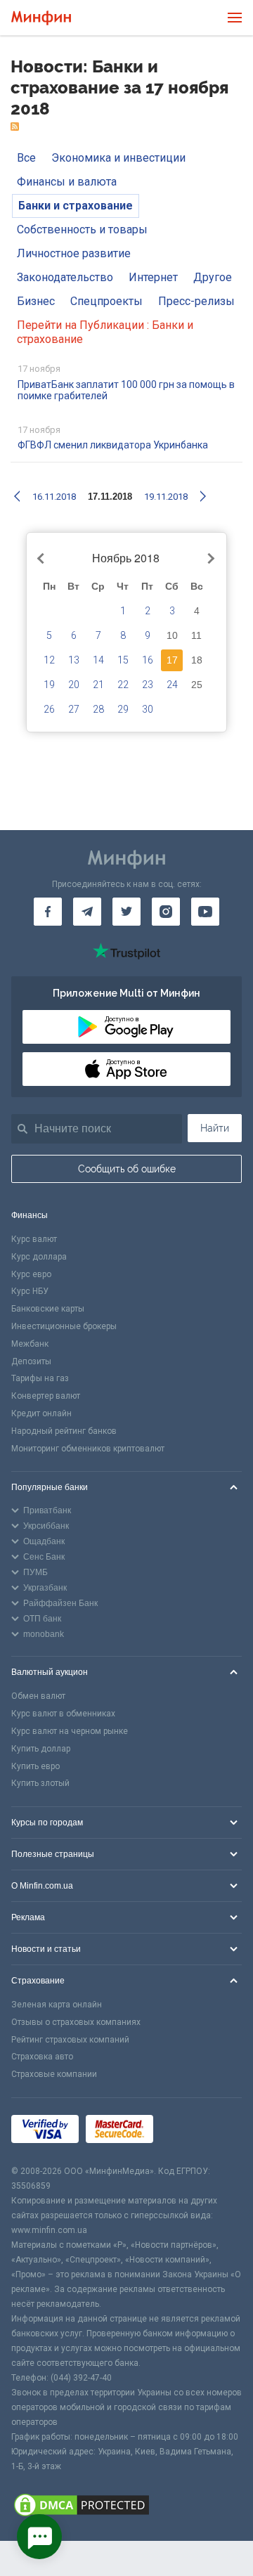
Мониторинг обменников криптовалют (88, 1449)
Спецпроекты (106, 301)
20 (74, 685)
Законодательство (65, 277)
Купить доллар (41, 1749)
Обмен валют (38, 1696)
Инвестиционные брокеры (64, 1326)
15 (123, 660)
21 (98, 685)
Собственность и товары (82, 229)
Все (26, 158)
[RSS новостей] (15, 127)
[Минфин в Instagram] (166, 912)
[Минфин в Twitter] (126, 912)
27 (74, 709)
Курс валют (34, 1239)
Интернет (153, 277)
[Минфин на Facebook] (48, 912)
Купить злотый (40, 1783)
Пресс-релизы (196, 301)
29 (123, 709)
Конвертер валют (46, 1396)
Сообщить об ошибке (127, 1169)
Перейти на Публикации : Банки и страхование (105, 332)
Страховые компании (54, 2074)
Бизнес (36, 301)
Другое (213, 277)
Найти (215, 1128)
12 (49, 660)
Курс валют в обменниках (63, 1714)
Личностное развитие (74, 253)
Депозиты (31, 1361)
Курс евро (31, 1274)
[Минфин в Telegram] (87, 912)
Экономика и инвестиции (118, 158)
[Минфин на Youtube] (205, 912)
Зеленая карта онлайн (57, 2005)
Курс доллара (39, 1257)
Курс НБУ (30, 1291)
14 (98, 660)
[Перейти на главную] (41, 18)
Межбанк (30, 1344)
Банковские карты (48, 1309)
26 (49, 709)
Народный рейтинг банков (64, 1431)
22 (123, 685)
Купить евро (35, 1766)
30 (148, 709)
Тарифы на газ (40, 1378)
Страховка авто (42, 2057)
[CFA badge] (192, 2131)
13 (74, 660)
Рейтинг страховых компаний (70, 2040)
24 (172, 685)
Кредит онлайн (41, 1413)
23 (148, 685)
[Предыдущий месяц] (43, 559)
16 (148, 660)
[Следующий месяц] (209, 559)
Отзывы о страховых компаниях (76, 2022)
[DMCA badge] (126, 2507)
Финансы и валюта (67, 182)
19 (49, 685)
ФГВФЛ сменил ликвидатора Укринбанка (113, 445)
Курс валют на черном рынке (70, 1731)
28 (98, 709)
